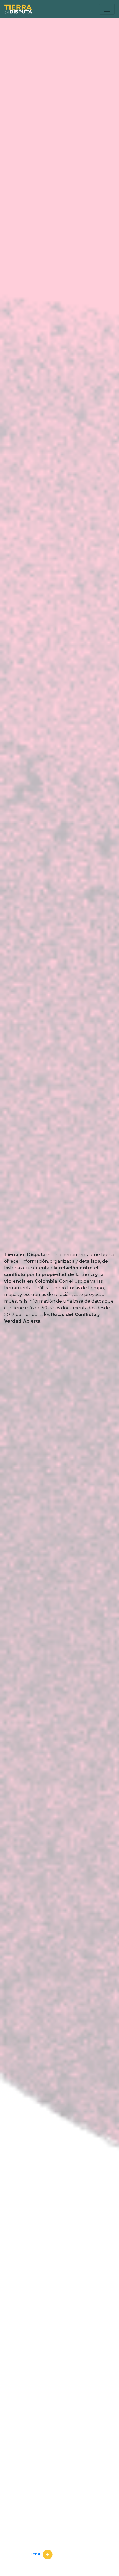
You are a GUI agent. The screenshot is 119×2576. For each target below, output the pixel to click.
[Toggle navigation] (107, 9)
